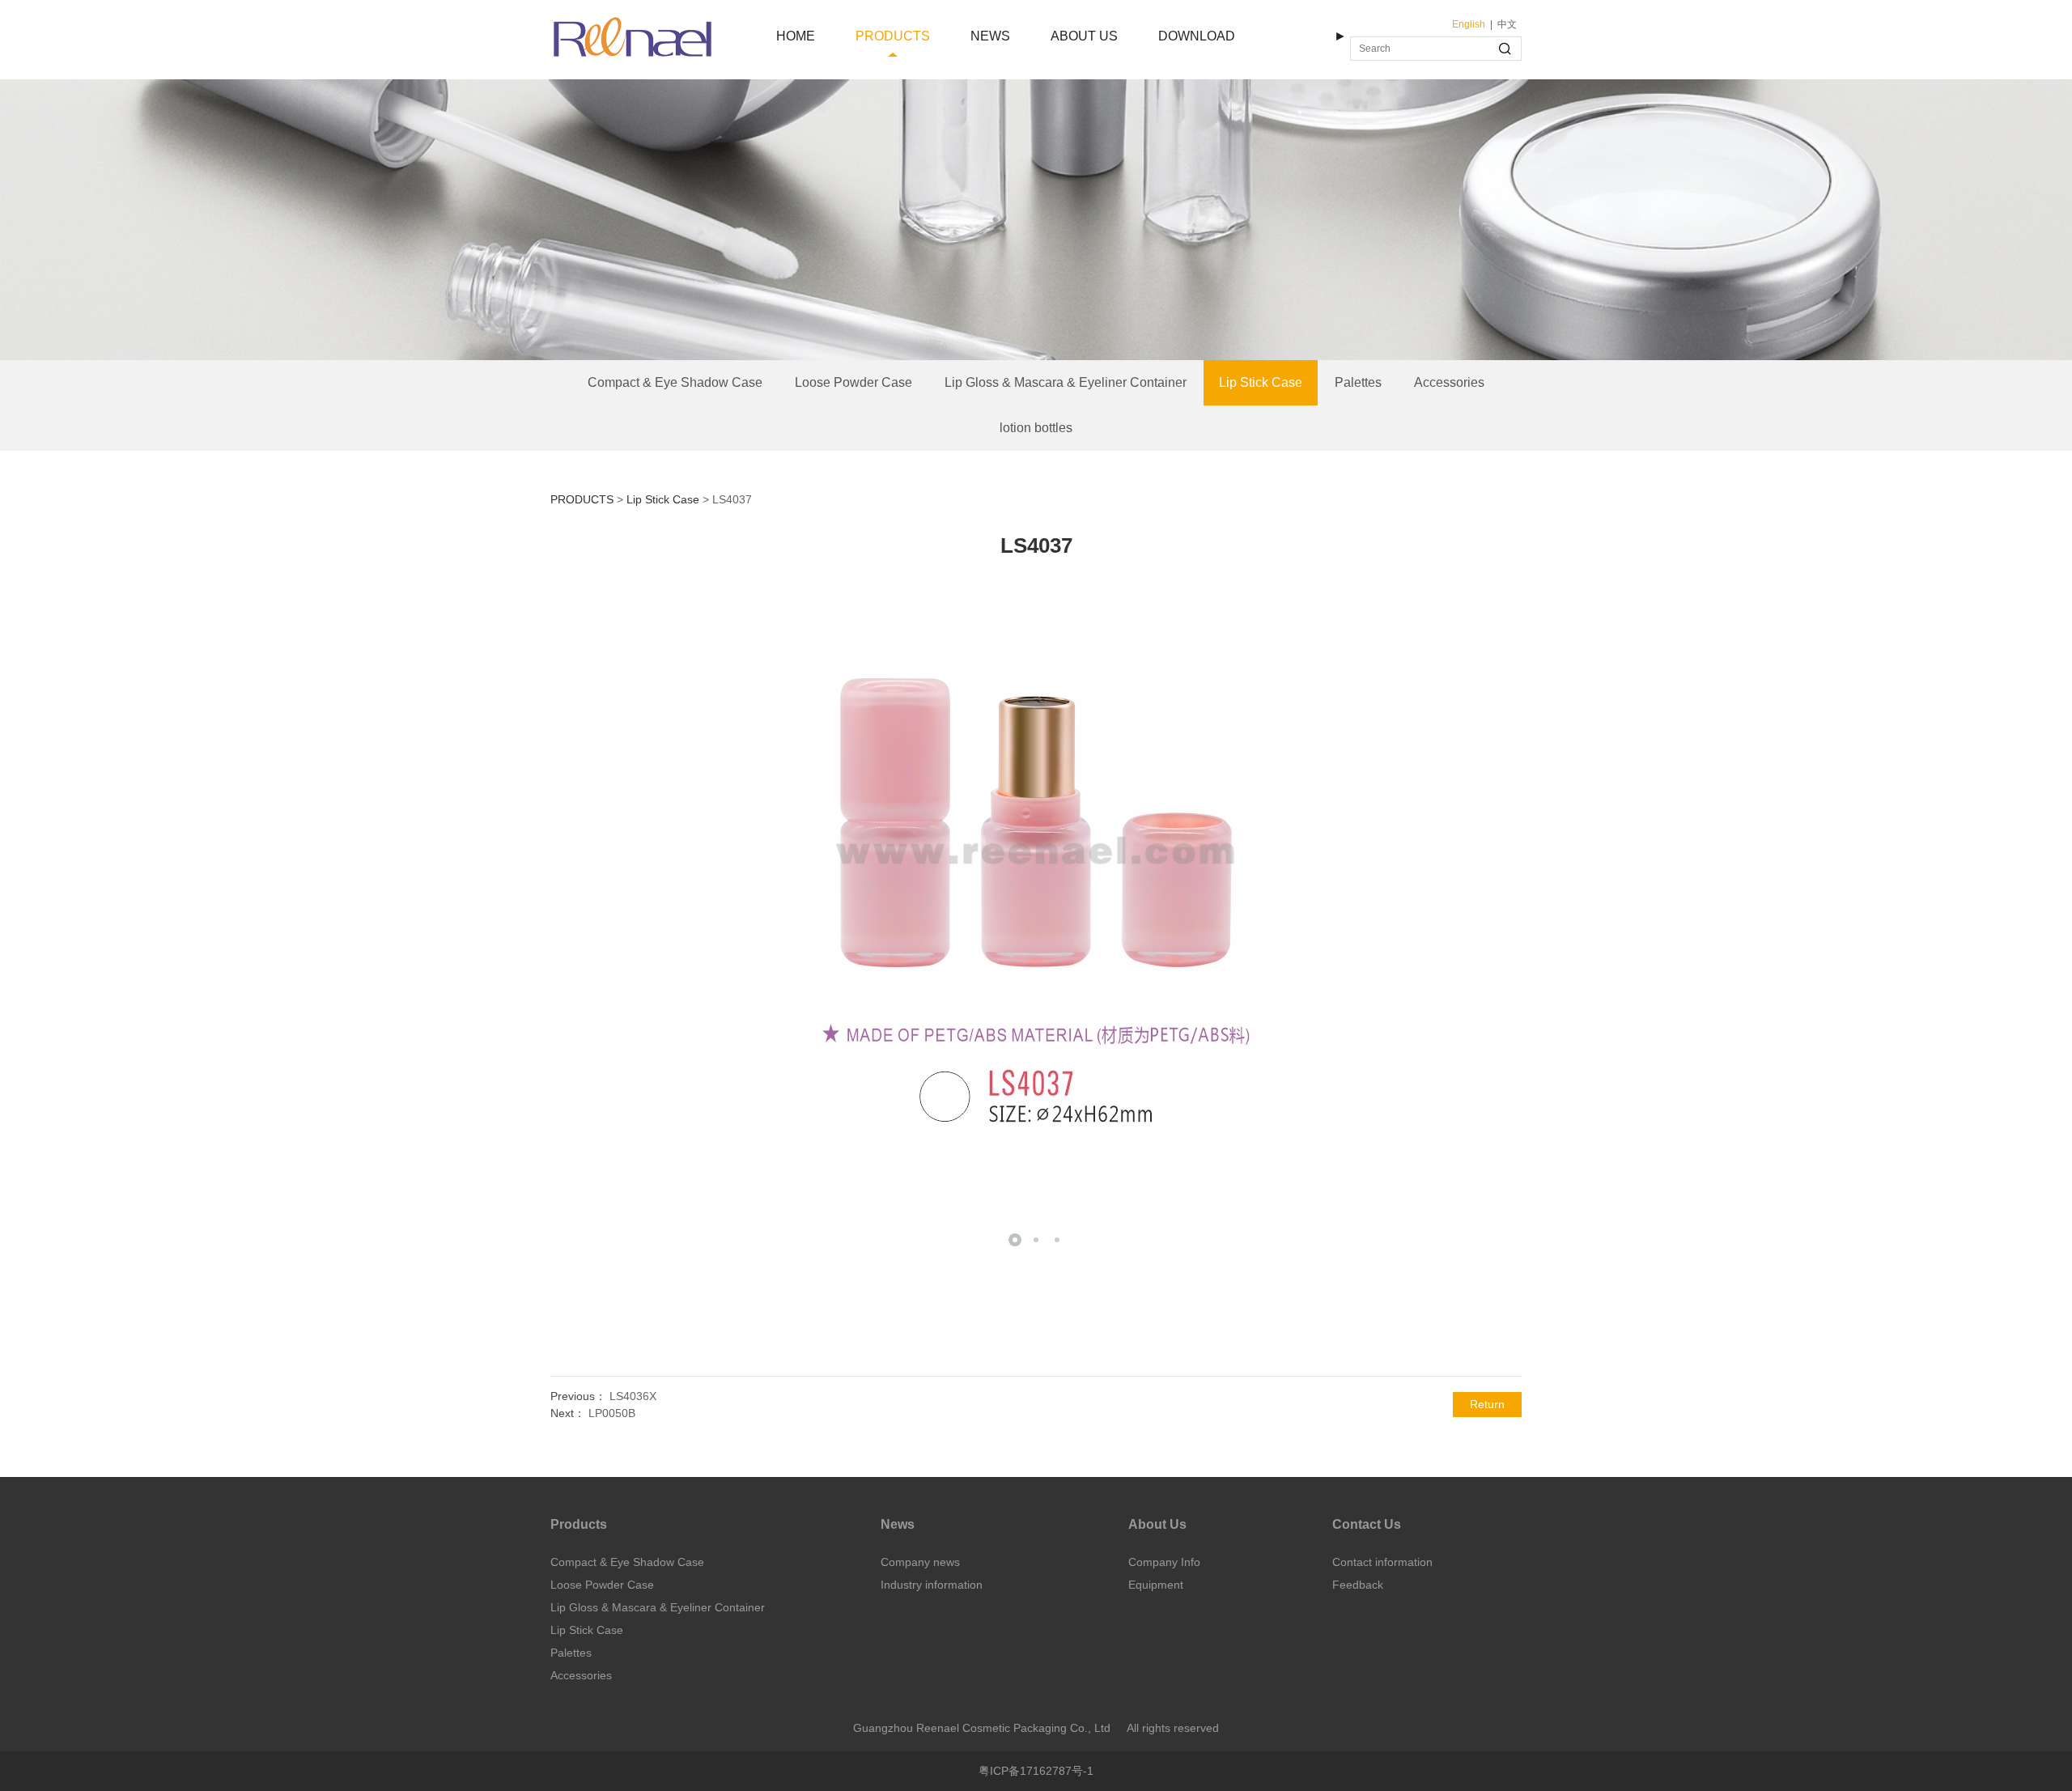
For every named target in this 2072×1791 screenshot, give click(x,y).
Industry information (932, 1585)
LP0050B (612, 1413)
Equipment (1156, 1585)
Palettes (1358, 382)
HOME (796, 36)
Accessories (1449, 382)
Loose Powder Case (853, 382)
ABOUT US (1084, 36)
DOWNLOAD (1197, 36)
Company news (920, 1562)
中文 (1507, 24)
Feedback (1358, 1585)
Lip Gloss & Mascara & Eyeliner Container (1066, 382)
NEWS (990, 36)
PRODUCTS (893, 36)
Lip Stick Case (1261, 382)
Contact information (1382, 1562)
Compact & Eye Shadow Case (675, 382)
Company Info (1164, 1562)
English (1469, 24)
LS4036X (633, 1396)
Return (1487, 1404)
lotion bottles (1036, 428)
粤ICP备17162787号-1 (1036, 1771)
